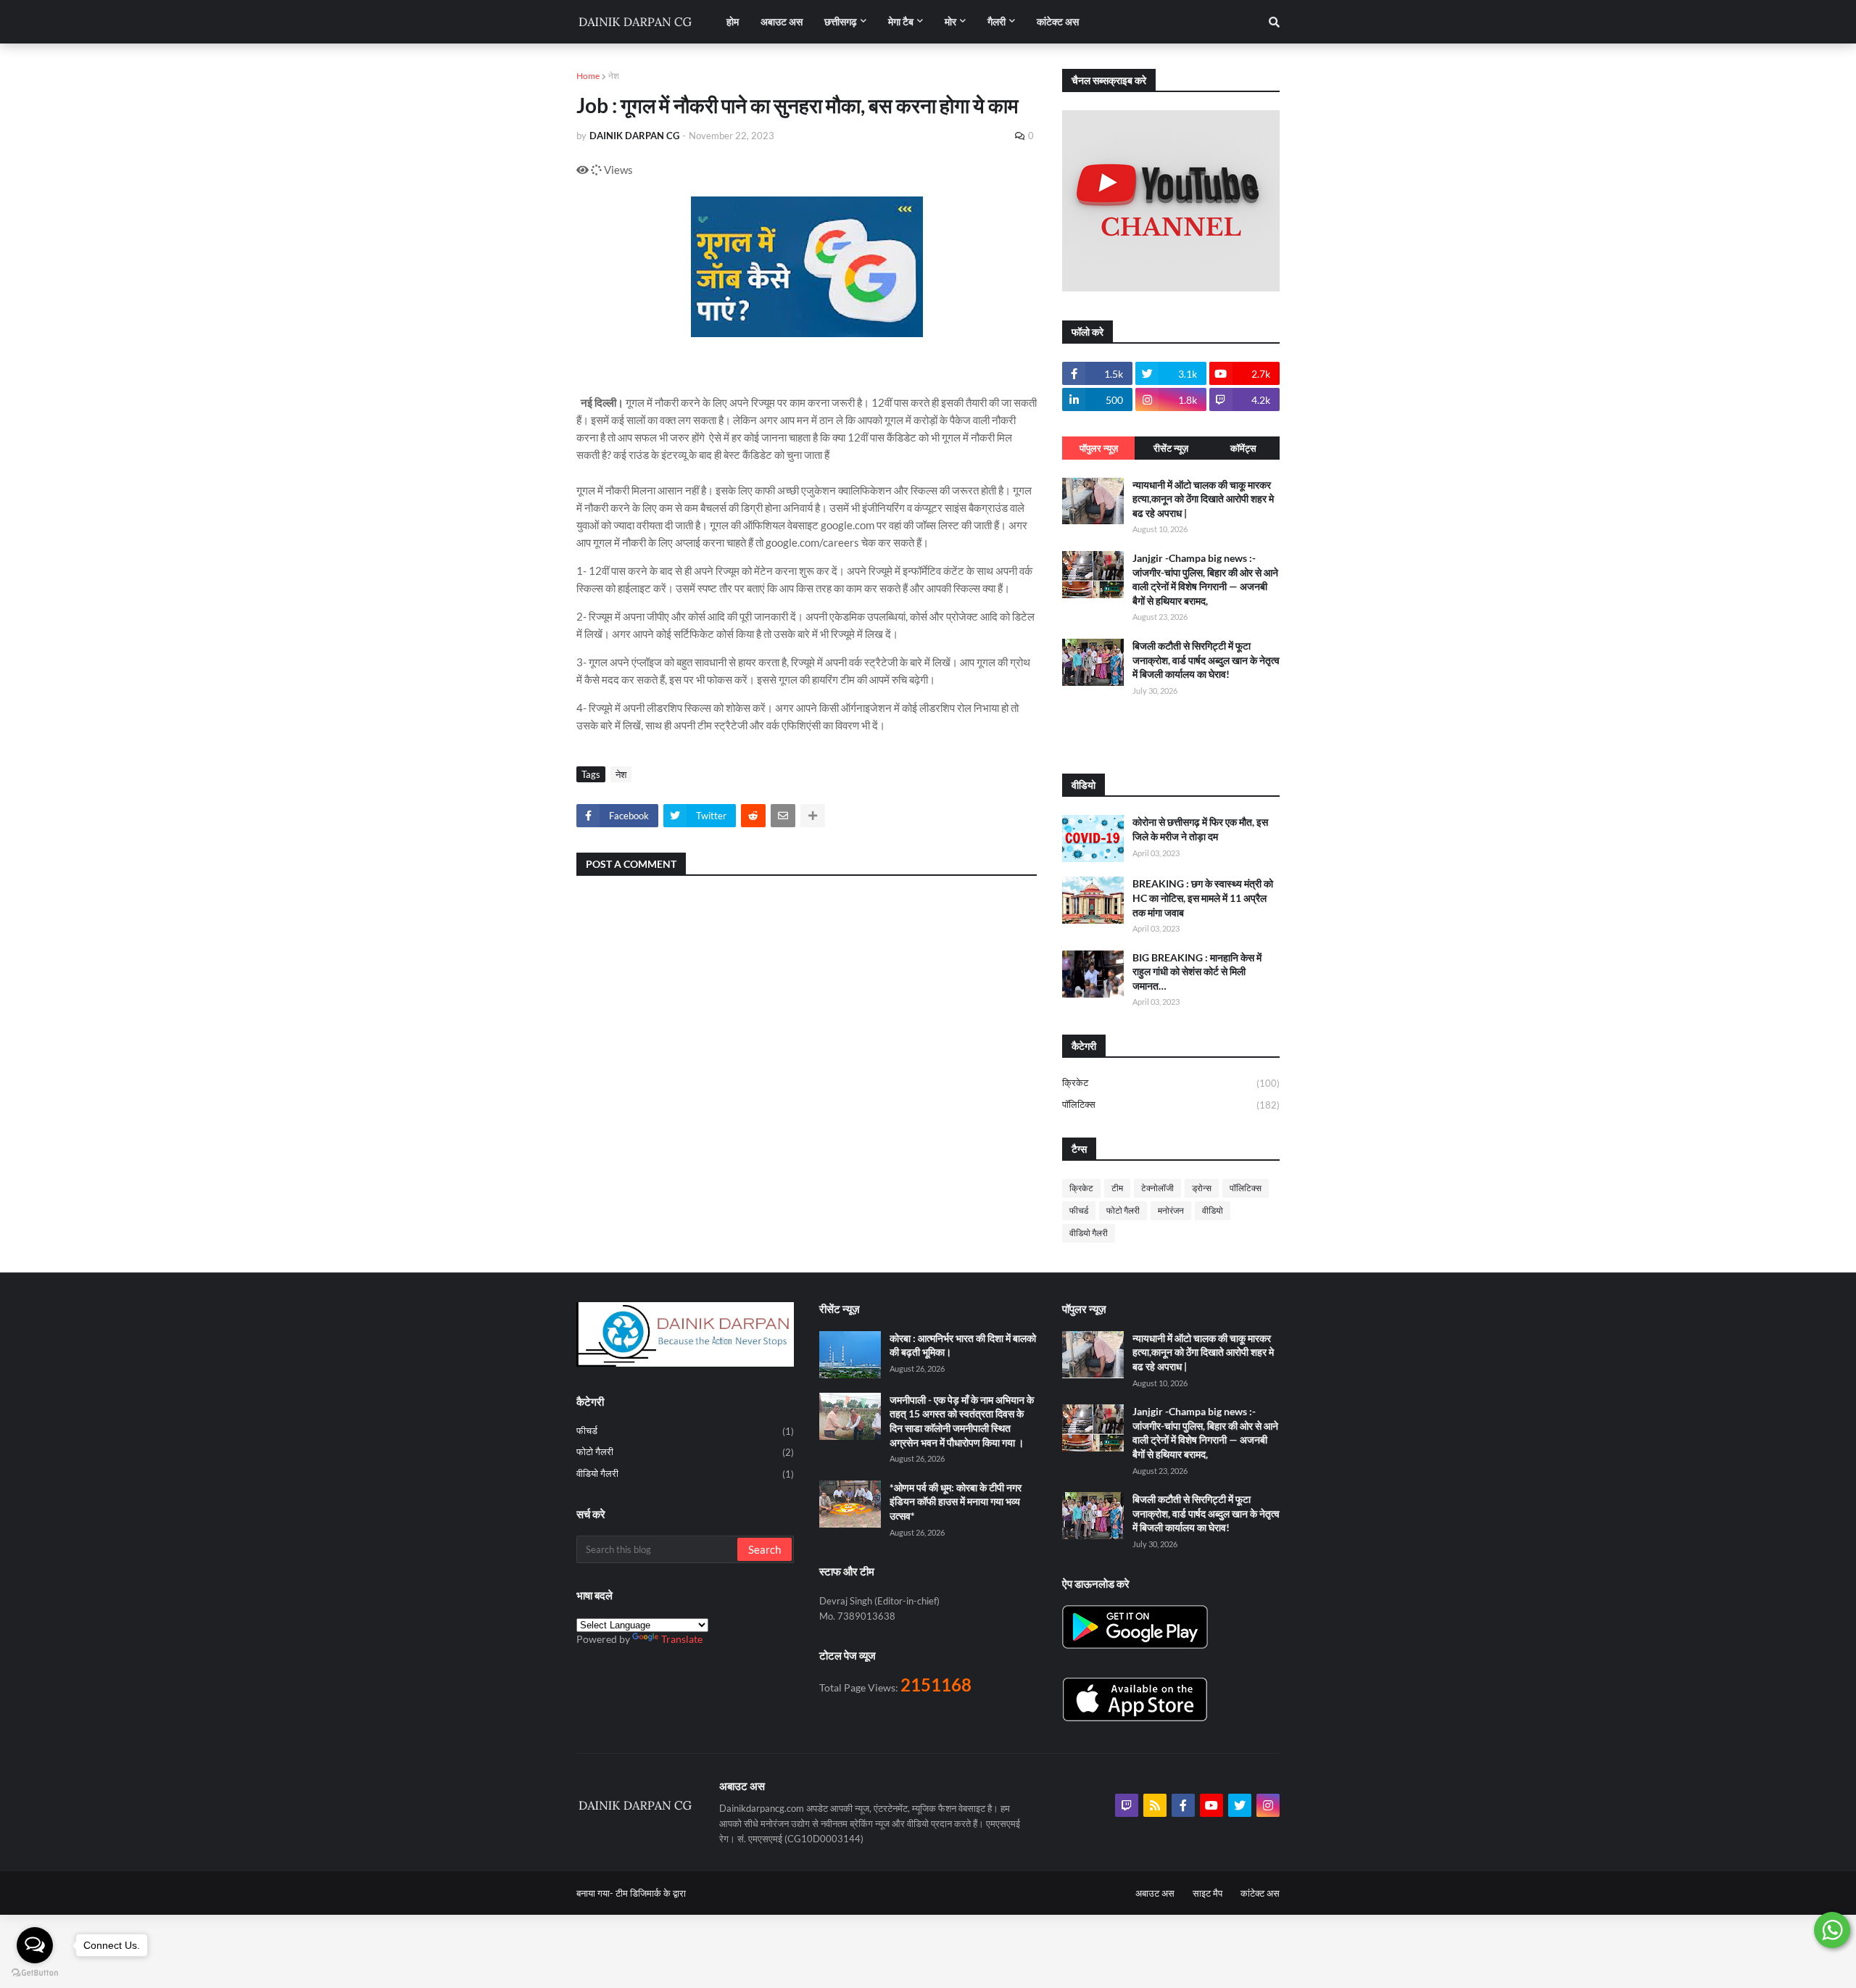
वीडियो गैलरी (1089, 1233)
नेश (614, 76)
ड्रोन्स (1202, 1188)
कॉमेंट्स (1243, 448)
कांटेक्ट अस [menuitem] (1058, 21)
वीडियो (1213, 1210)
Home (588, 76)
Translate (682, 1639)
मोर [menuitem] (950, 21)
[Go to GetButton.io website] (35, 1973)
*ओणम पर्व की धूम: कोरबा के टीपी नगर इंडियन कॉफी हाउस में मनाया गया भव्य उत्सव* (956, 1502)
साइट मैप (1207, 1893)
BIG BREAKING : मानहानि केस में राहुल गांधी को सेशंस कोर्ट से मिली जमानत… (1197, 972)
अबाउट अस (1155, 1893)
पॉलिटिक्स (1171, 1105)
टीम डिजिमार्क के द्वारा (651, 1893)
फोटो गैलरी (1123, 1210)
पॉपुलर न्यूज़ (1099, 448)
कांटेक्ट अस (1260, 1893)
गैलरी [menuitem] (997, 21)
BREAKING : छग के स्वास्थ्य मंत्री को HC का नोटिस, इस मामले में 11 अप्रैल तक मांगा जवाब (1203, 898)
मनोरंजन (1171, 1210)
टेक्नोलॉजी (1157, 1188)
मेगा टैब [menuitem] (901, 21)
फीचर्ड (1079, 1210)
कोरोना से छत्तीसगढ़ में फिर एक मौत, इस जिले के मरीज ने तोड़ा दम (1200, 829)
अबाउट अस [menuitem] (782, 21)
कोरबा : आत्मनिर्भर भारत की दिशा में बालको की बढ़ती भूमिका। (963, 1345)
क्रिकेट (1171, 1083)
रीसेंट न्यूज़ (1171, 448)
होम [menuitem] (733, 21)
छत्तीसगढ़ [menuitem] (841, 21)
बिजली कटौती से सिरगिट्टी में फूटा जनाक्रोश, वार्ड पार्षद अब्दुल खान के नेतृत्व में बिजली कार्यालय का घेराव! (1206, 660)
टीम (1117, 1188)
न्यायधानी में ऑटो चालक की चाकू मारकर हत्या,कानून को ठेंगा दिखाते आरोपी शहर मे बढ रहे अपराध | (1203, 499)
